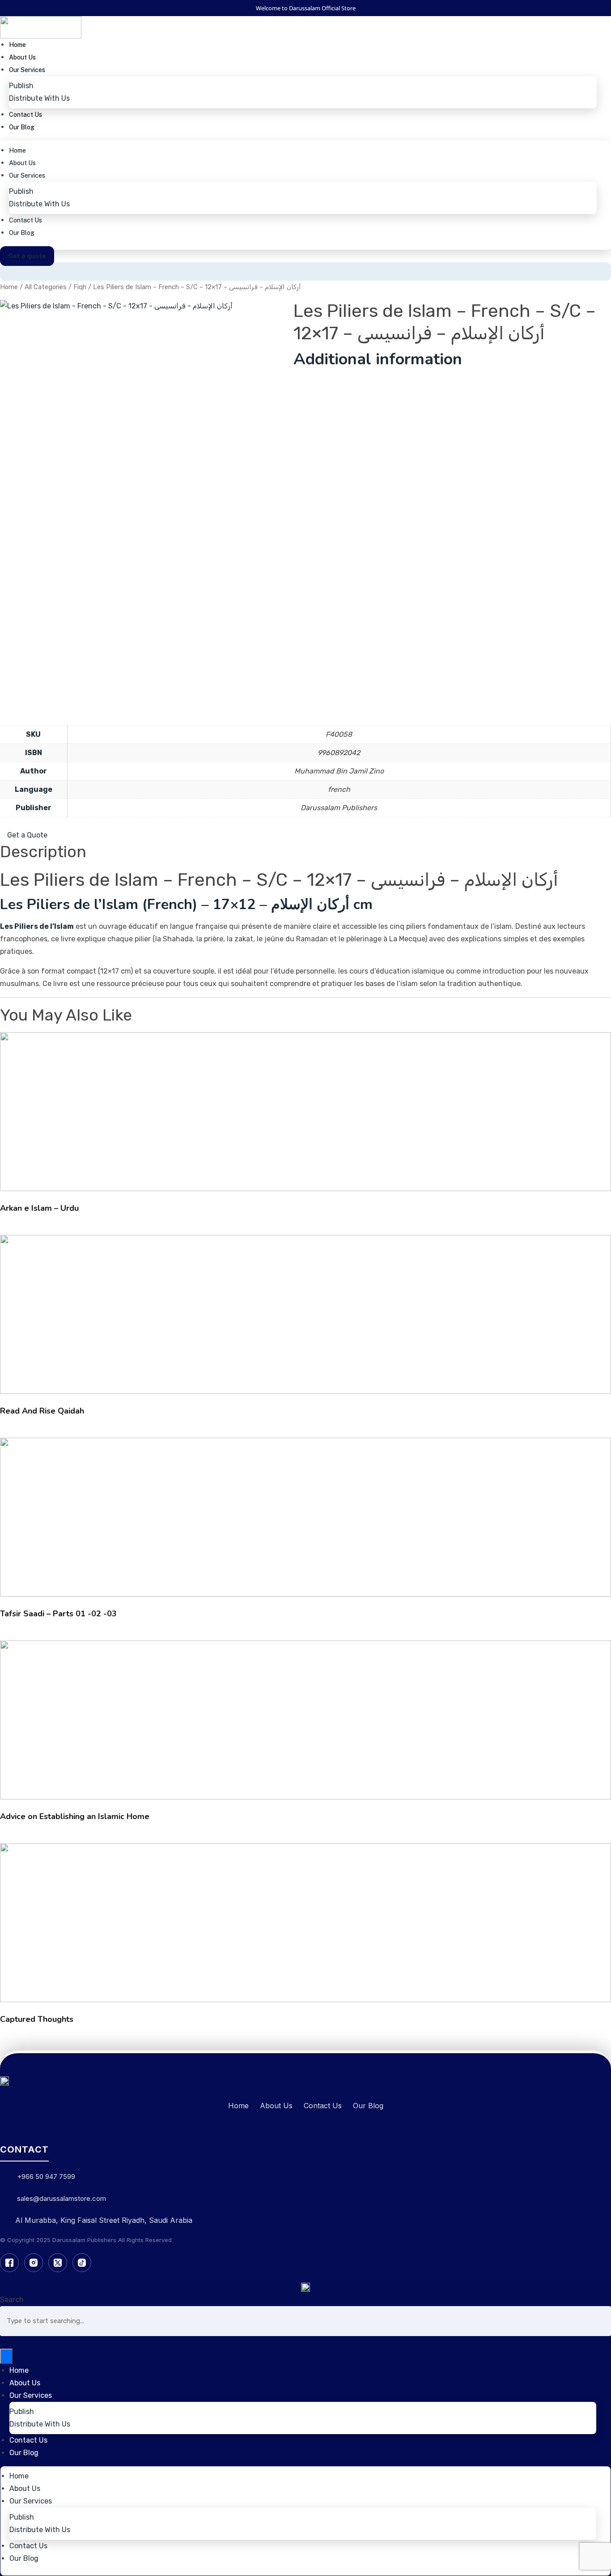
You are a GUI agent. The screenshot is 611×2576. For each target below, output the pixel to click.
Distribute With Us (39, 98)
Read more (306, 1115)
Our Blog (22, 127)
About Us (22, 57)
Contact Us (25, 115)
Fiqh (80, 287)
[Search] (6, 2356)
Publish (21, 86)
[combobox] (305, 2321)
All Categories (46, 287)
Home (17, 45)
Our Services (27, 70)
